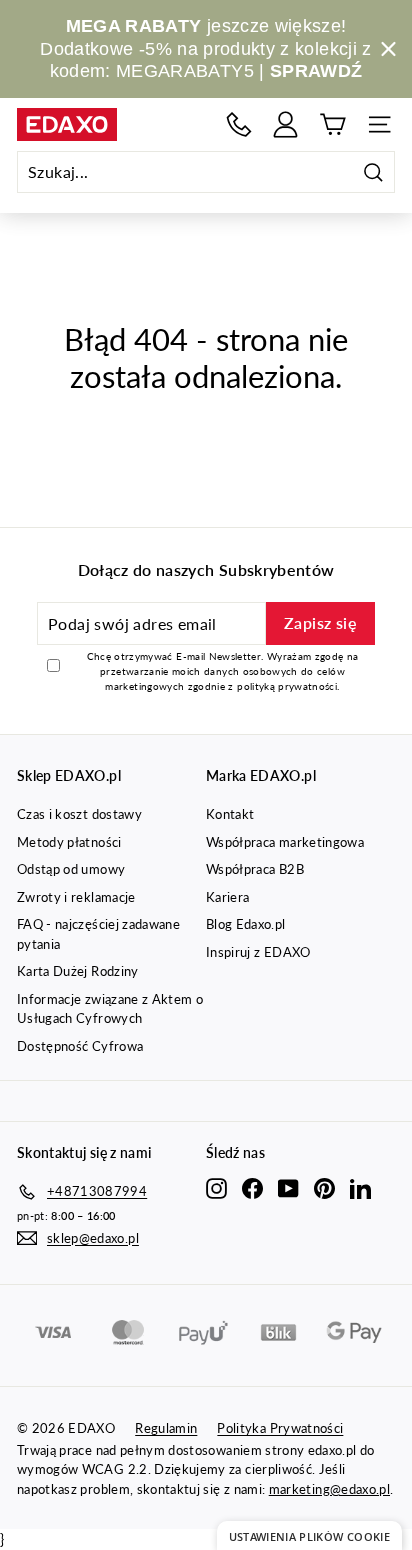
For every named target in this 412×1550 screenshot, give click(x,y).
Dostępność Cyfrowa (80, 1046)
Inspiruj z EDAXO (258, 952)
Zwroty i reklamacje (76, 897)
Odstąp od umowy (71, 869)
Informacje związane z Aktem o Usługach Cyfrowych (110, 1009)
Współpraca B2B (255, 869)
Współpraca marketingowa (285, 842)
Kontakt (230, 814)
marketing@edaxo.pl (329, 1489)
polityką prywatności (287, 686)
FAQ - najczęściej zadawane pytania (98, 934)
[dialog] (309, 1535)
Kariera (227, 897)
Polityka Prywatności (280, 1428)
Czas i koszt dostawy (79, 814)
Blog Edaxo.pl (246, 924)
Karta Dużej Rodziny (78, 971)
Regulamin (166, 1428)
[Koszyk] (332, 124)
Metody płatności (69, 842)
